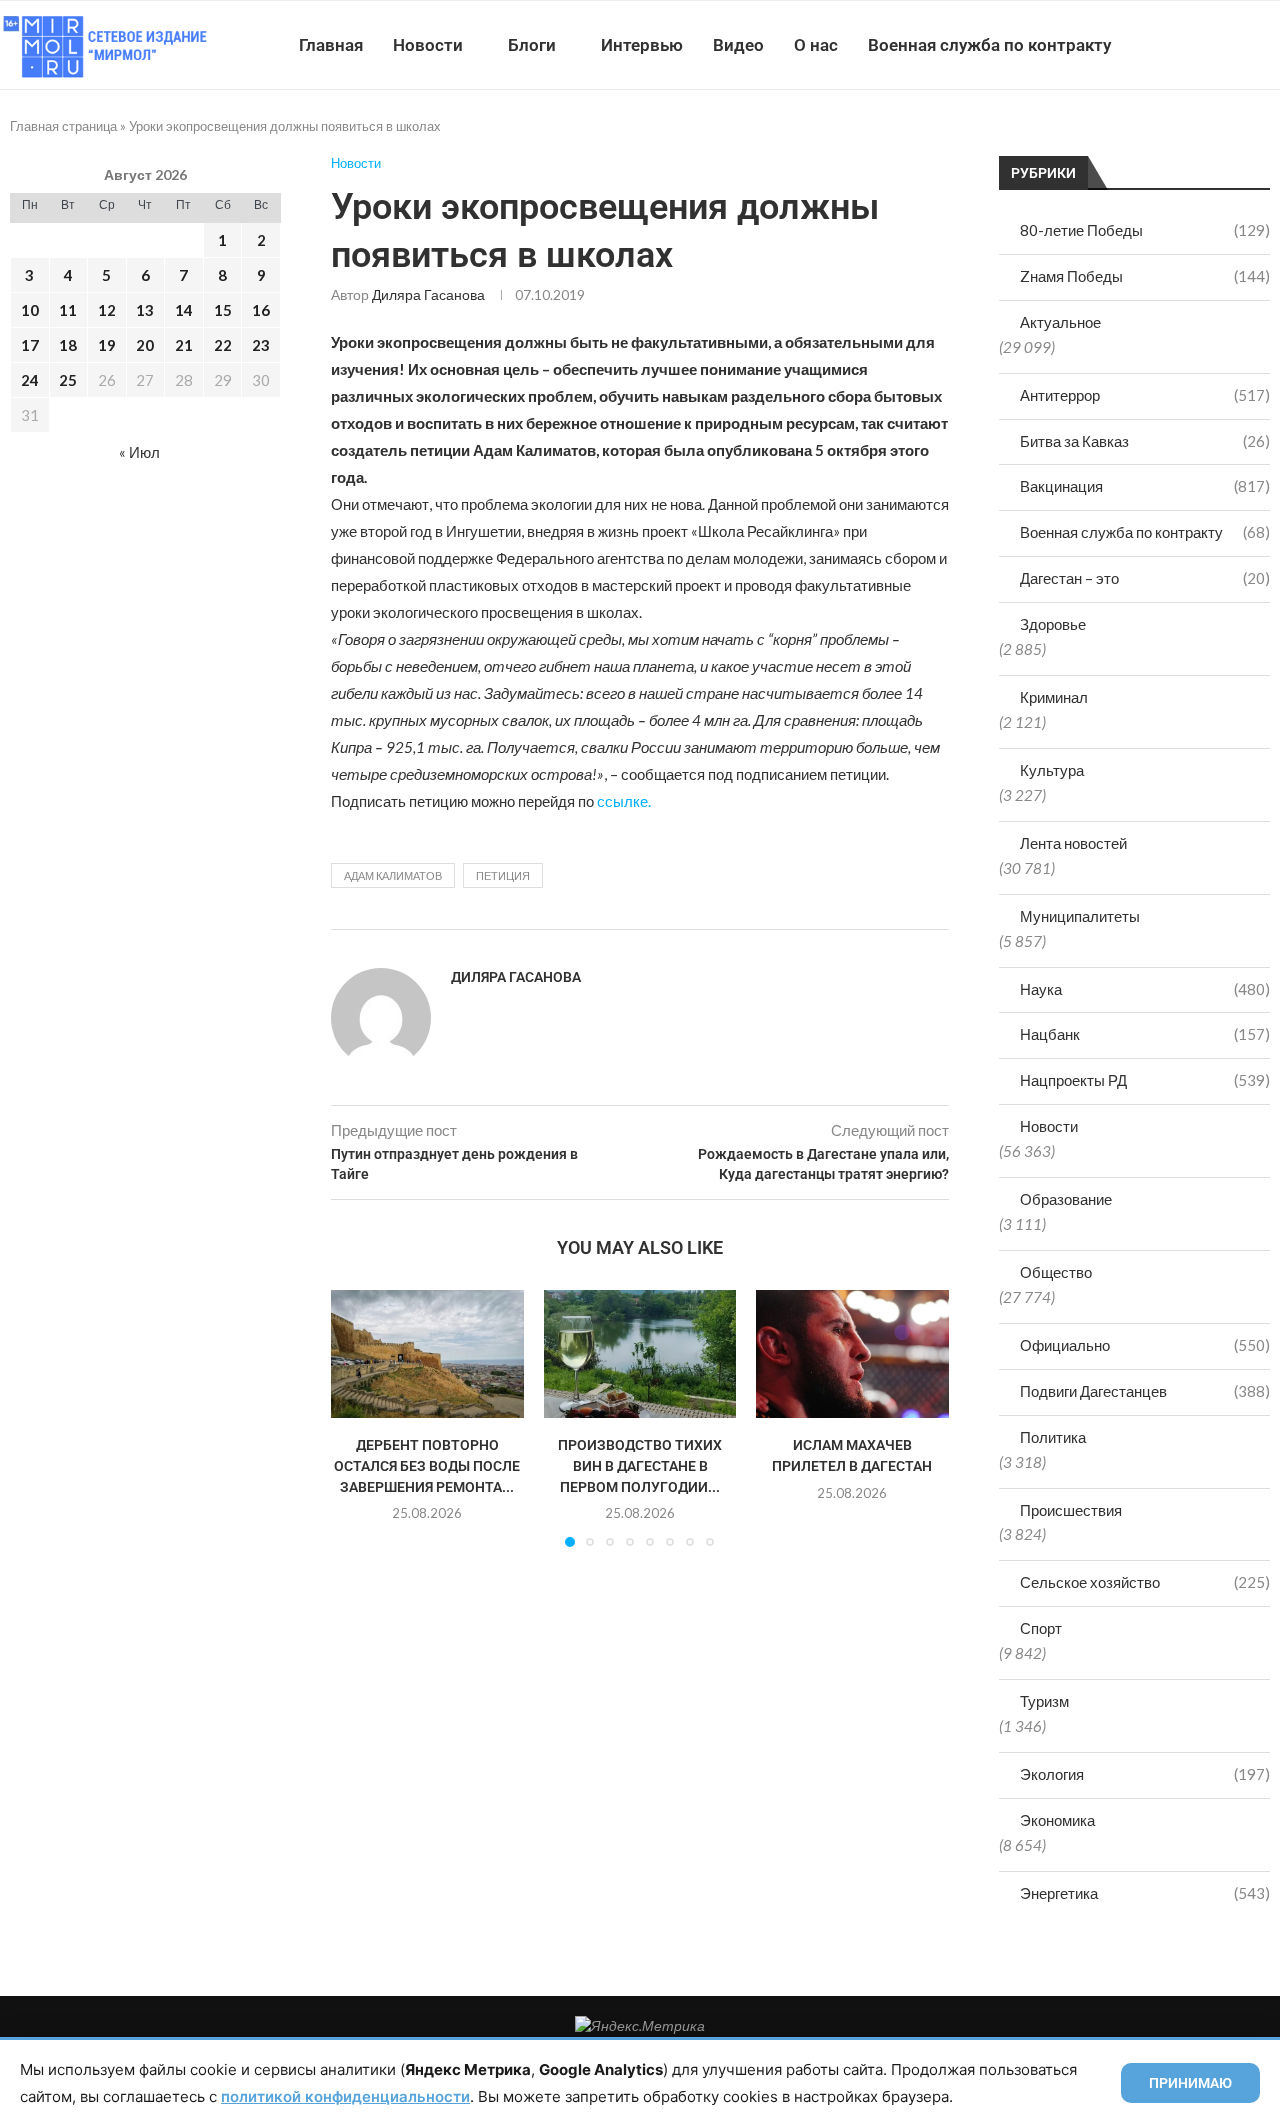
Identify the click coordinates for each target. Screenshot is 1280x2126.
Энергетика (1145, 1893)
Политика (1053, 1437)
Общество (1056, 1272)
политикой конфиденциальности (345, 2096)
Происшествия (1071, 1510)
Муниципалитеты (1080, 916)
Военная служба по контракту (989, 45)
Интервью (642, 45)
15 (223, 310)
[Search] (1270, 45)
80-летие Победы (1145, 230)
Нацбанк (1145, 1034)
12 (107, 310)
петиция (503, 875)
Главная (331, 45)
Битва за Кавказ (1145, 441)
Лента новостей (1073, 843)
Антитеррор (1145, 395)
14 (184, 310)
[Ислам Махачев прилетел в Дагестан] (852, 1354)
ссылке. (624, 801)
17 (30, 345)
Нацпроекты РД (1145, 1080)
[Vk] (1197, 45)
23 (261, 345)
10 (30, 310)
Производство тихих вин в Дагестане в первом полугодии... (640, 1466)
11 (68, 310)
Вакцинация (1145, 486)
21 (184, 345)
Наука (1145, 989)
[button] (358, 1418)
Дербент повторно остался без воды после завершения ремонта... (427, 1466)
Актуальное (1060, 322)
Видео (738, 45)
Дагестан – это (1145, 578)
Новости (428, 45)
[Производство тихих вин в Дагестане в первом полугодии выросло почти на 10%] (640, 1354)
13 (145, 310)
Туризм (1044, 1701)
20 (145, 345)
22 (223, 345)
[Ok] (1239, 45)
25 (68, 380)
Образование (1066, 1199)
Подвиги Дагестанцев (1145, 1391)
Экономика (1057, 1820)
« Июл (139, 452)
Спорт (1041, 1628)
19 (107, 345)
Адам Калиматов (393, 875)
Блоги (532, 45)
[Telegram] (1218, 45)
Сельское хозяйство (1145, 1582)
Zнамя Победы (1145, 276)
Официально (1145, 1345)
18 (68, 345)
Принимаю (1190, 2083)
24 (30, 380)
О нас (816, 45)
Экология (1145, 1774)
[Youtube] (1176, 45)
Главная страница (63, 126)
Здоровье (1053, 624)
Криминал (1054, 697)
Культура (1052, 770)
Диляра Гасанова (428, 294)
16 (261, 310)
